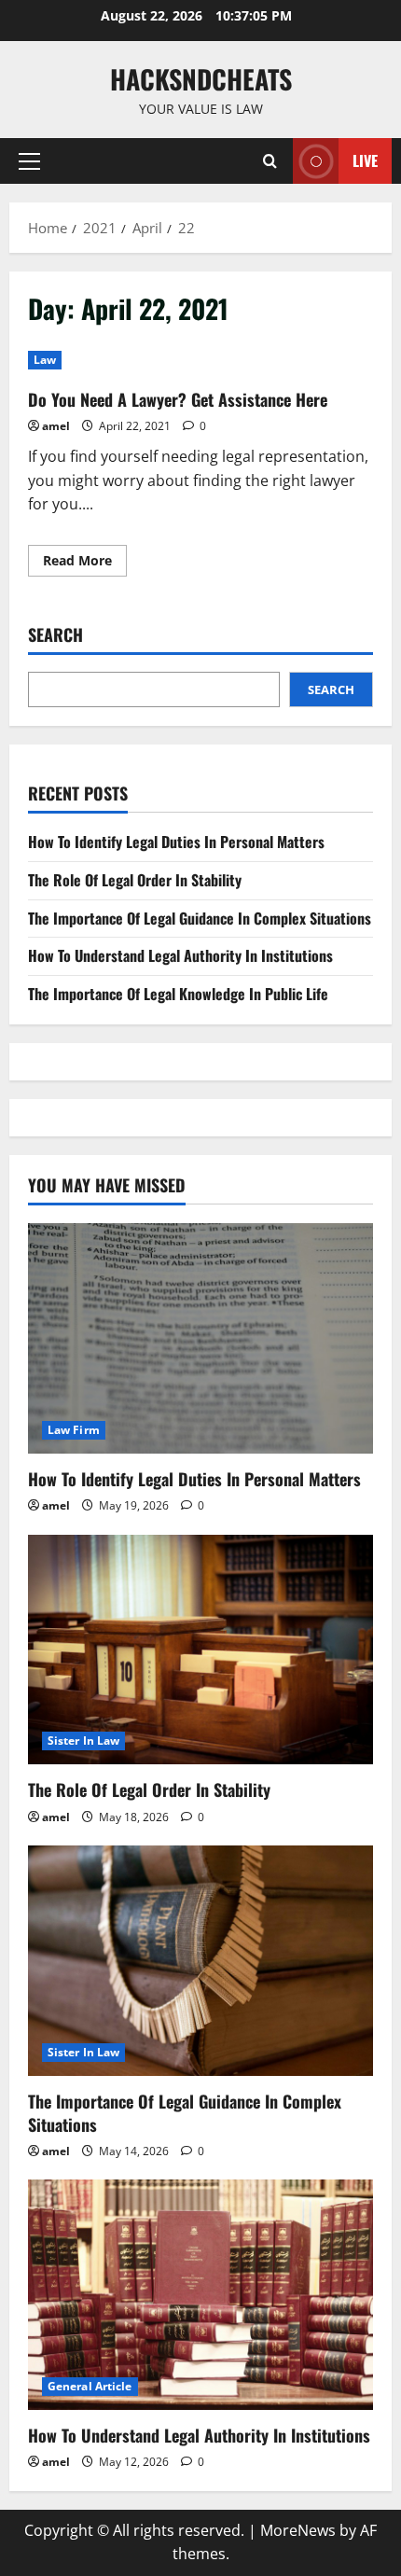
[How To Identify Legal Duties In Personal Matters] (200, 1338)
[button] (29, 161)
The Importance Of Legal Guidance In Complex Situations (200, 918)
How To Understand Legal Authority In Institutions (180, 955)
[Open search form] (270, 161)
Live (365, 160)
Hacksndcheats (201, 79)
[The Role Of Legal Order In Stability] (200, 1650)
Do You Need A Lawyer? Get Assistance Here (178, 399)
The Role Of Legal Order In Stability (135, 880)
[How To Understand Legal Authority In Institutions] (200, 2295)
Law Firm (74, 1430)
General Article (90, 2386)
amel (56, 426)
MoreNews (298, 2530)
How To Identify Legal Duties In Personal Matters (176, 842)
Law (45, 360)
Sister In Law (83, 1741)
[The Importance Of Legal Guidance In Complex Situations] (200, 1961)
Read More (85, 564)
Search (55, 635)
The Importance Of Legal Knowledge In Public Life (178, 994)
